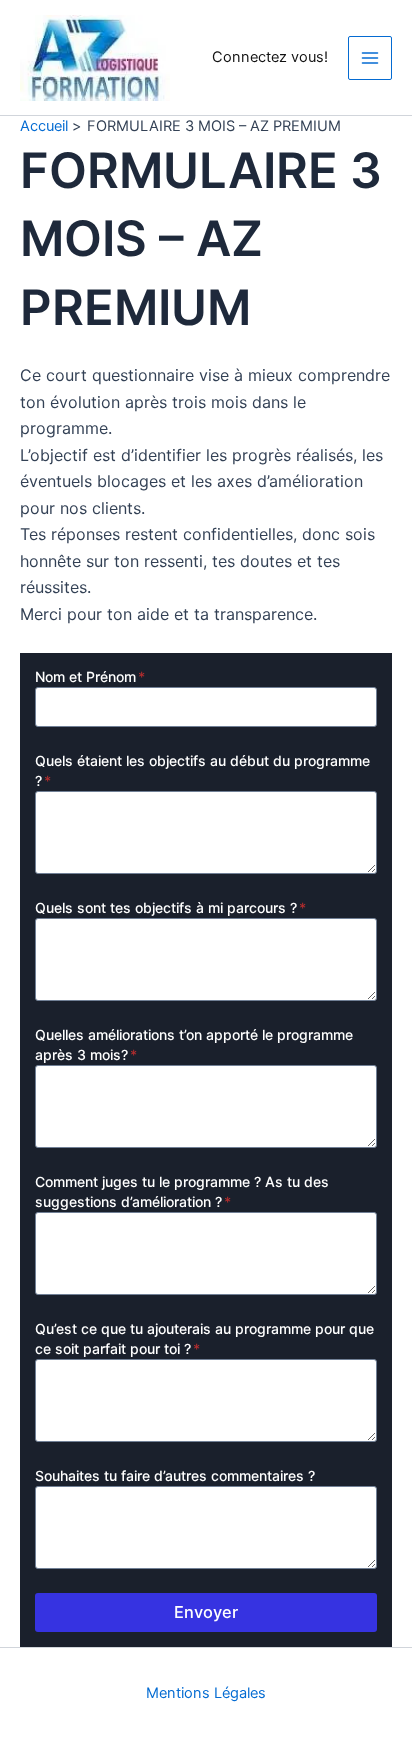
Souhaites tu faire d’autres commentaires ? (175, 1475)
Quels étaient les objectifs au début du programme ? (202, 770)
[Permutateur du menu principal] (370, 58)
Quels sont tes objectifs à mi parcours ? (170, 907)
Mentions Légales (206, 1693)
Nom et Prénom (90, 676)
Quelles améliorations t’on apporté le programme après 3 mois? (194, 1044)
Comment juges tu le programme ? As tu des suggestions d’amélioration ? (182, 1191)
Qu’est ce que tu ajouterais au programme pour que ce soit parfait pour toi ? (204, 1338)
